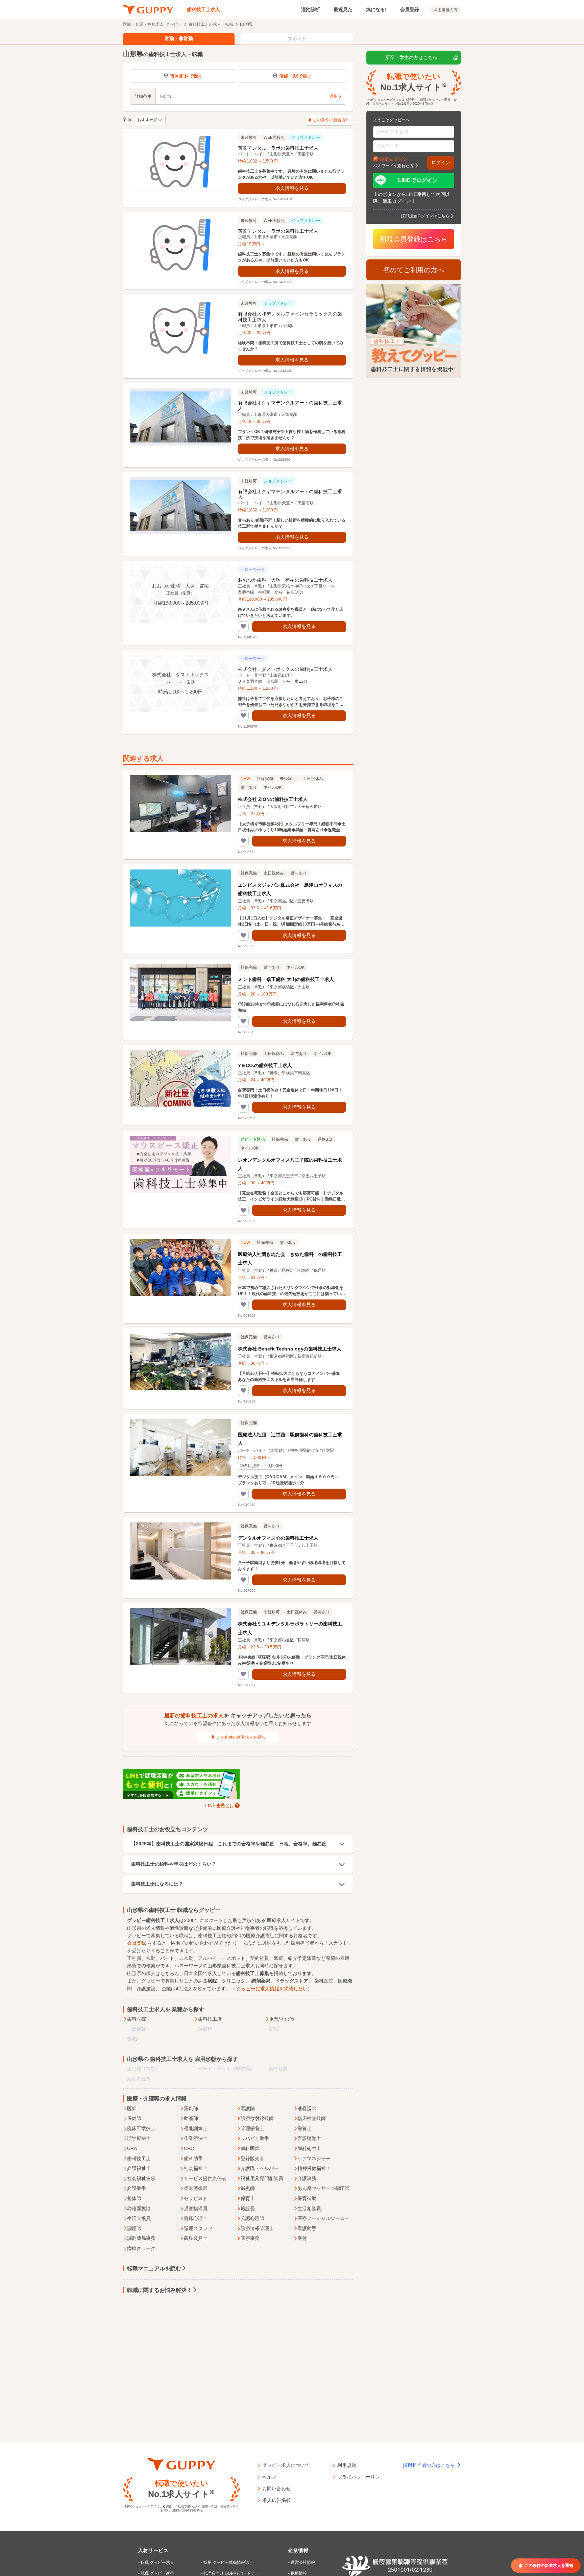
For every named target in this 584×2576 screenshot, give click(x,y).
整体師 (134, 2198)
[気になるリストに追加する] (243, 627)
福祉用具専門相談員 (262, 2178)
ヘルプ (269, 2477)
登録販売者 (252, 2158)
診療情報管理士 (257, 2228)
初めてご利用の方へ (414, 270)
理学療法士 (139, 2138)
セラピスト (196, 2198)
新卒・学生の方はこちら (411, 57)
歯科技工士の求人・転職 (211, 24)
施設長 (248, 2208)
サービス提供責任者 (205, 2178)
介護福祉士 (139, 2168)
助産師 (191, 2118)
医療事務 (250, 2238)
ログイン (441, 162)
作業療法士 (196, 2138)
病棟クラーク (141, 2248)
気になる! (376, 9)
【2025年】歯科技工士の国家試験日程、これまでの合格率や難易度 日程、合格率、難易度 (229, 1844)
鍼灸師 (248, 2188)
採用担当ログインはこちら (425, 216)
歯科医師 (250, 2148)
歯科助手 (193, 2158)
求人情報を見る (292, 188)
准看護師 (307, 2108)
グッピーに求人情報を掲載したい (272, 1989)
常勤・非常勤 (179, 39)
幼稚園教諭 (139, 2208)
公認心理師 (252, 2218)
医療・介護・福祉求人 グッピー (152, 24)
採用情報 (299, 2573)
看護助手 (307, 2228)
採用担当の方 (445, 10)
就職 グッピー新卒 (157, 2573)
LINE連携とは (220, 1805)
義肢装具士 (196, 2238)
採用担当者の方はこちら (430, 2465)
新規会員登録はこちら (414, 239)
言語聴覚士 (309, 2138)
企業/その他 (282, 2019)
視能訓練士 (196, 2128)
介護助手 (137, 2188)
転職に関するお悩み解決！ (160, 2290)
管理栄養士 (252, 2128)
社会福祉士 (196, 2168)
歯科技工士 (139, 2158)
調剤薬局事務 (141, 2238)
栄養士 (305, 2128)
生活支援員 (139, 2218)
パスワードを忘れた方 (393, 166)
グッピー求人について (286, 2465)
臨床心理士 (196, 2218)
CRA (132, 2148)
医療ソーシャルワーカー (323, 2218)
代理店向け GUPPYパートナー (231, 2573)
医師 (132, 2108)
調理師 (134, 2228)
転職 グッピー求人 (157, 2562)
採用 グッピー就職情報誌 (226, 2562)
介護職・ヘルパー (260, 2168)
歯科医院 (137, 2019)
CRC (189, 2148)
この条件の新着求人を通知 (241, 1737)
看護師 (248, 2108)
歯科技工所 (210, 2019)
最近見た (343, 9)
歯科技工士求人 (203, 9)
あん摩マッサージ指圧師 (323, 2188)
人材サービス (153, 2550)
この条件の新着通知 (331, 120)
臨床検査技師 (312, 2118)
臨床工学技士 (141, 2128)
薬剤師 (191, 2108)
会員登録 (410, 9)
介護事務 (307, 2178)
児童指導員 (196, 2208)
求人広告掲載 (276, 2500)
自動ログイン (394, 159)
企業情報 (298, 2550)
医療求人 (276, 1920)
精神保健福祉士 (314, 2168)
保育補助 (307, 2198)
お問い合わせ (276, 2488)
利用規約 (347, 2465)
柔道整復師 (196, 2188)
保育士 (248, 2198)
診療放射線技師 (257, 2118)
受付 (302, 2238)
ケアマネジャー (314, 2158)
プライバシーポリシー (361, 2477)
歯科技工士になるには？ (157, 1884)
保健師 (134, 2118)
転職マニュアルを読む (154, 2268)
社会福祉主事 (141, 2178)
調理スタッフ (198, 2228)
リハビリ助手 (255, 2138)
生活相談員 (309, 2208)
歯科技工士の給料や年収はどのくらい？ (174, 1864)
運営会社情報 (303, 2562)
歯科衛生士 (309, 2148)
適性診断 (311, 9)
